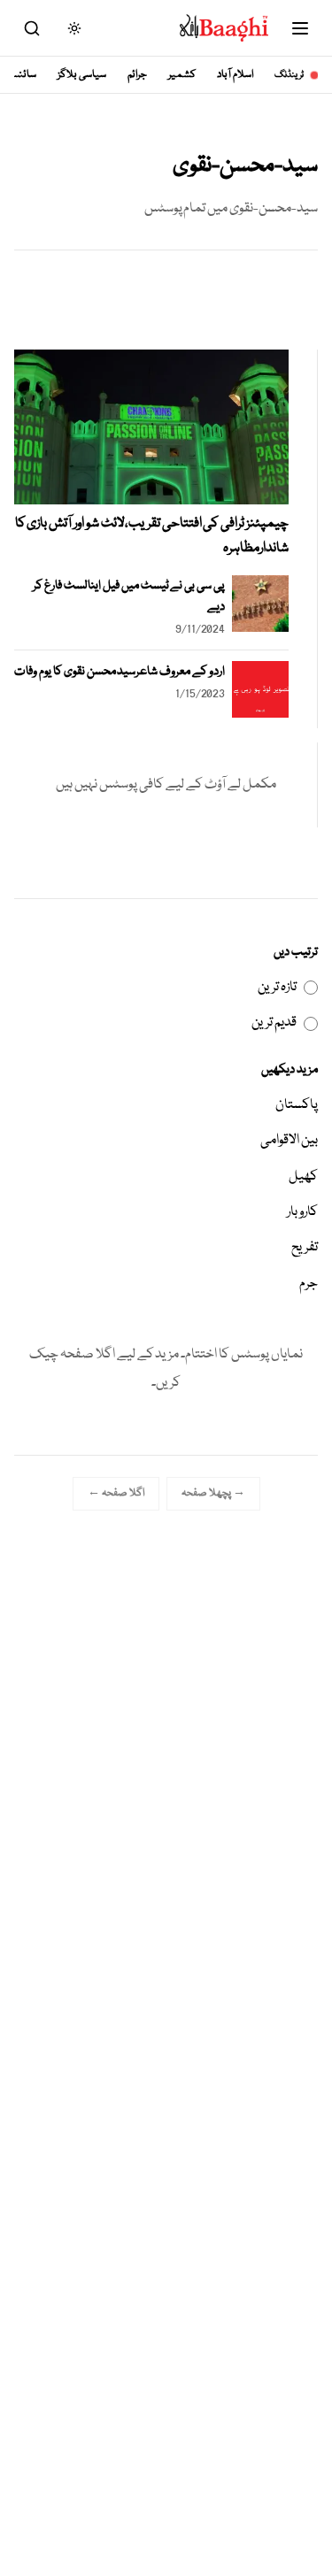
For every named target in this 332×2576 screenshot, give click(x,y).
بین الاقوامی (289, 1141)
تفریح (305, 1248)
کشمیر (182, 75)
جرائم (137, 75)
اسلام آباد (235, 75)
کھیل (303, 1177)
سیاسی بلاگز (82, 75)
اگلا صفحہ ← (116, 1493)
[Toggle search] (32, 28)
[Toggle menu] (300, 28)
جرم (309, 1284)
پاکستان (297, 1105)
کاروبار (302, 1212)
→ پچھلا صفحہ (213, 1493)
